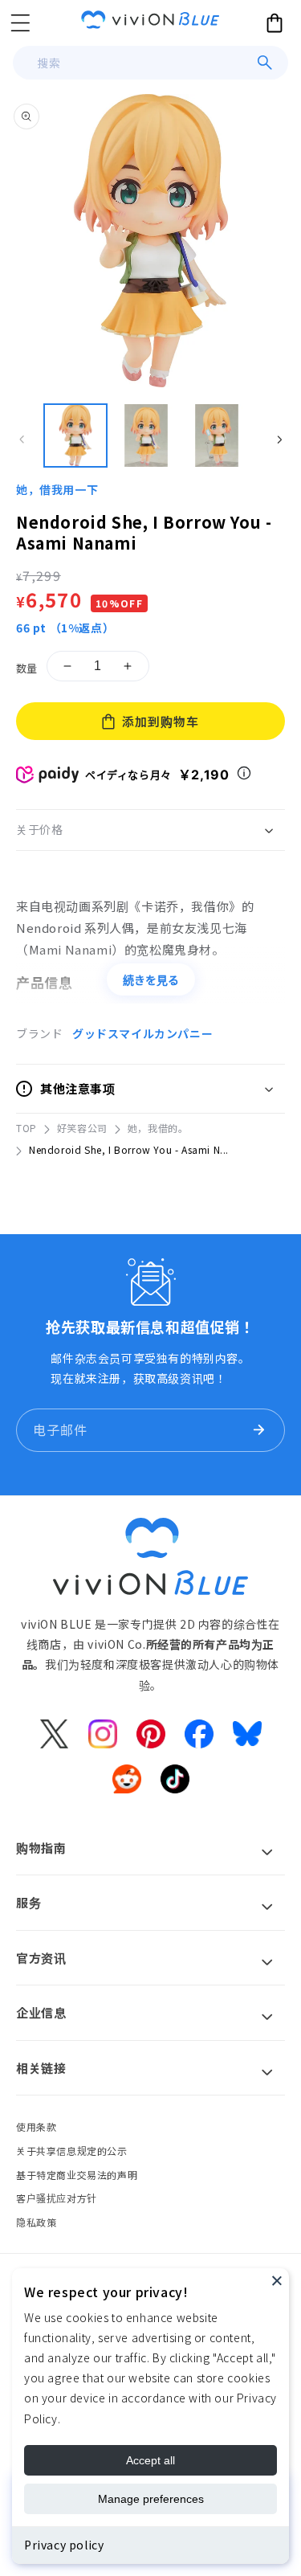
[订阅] (258, 1430)
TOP (26, 1128)
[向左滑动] (22, 440)
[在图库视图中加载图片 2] (146, 435)
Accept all (150, 2460)
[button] (20, 22)
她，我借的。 (158, 1128)
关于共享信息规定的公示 (72, 2151)
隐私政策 (36, 2222)
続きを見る (151, 980)
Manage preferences (151, 2499)
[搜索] (265, 63)
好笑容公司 (82, 1128)
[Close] (277, 2280)
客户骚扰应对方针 (57, 2198)
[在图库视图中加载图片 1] (75, 435)
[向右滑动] (279, 440)
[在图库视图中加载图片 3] (217, 435)
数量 (27, 668)
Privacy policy (64, 2545)
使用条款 (36, 2126)
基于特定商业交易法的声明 (77, 2175)
